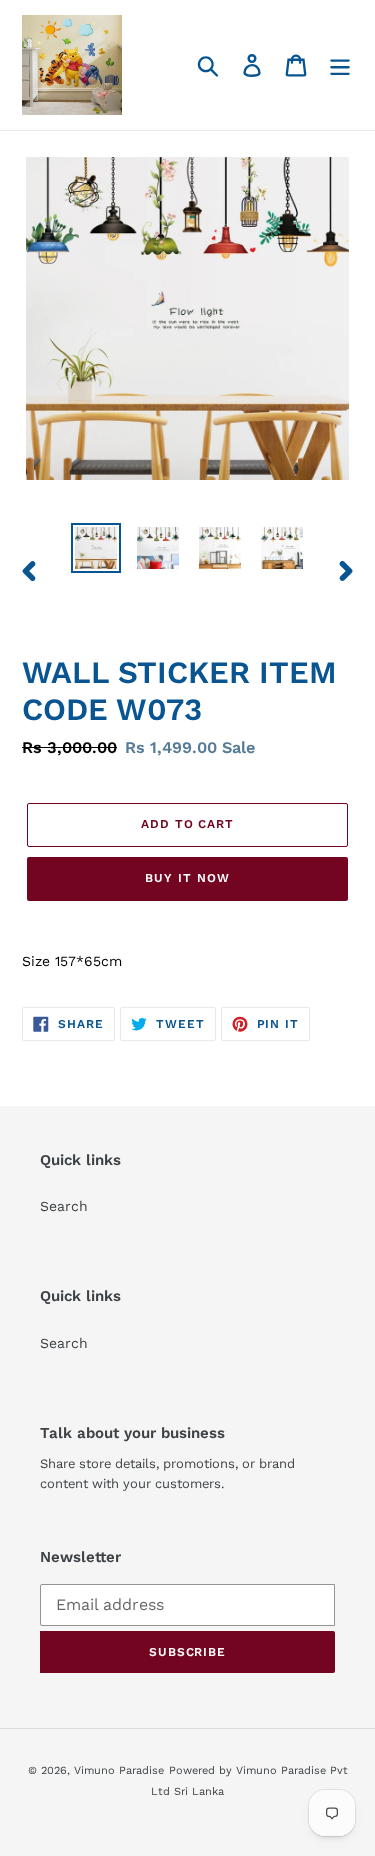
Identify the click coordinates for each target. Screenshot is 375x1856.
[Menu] (340, 65)
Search (64, 1206)
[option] (96, 548)
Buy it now (187, 878)
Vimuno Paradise (119, 1770)
